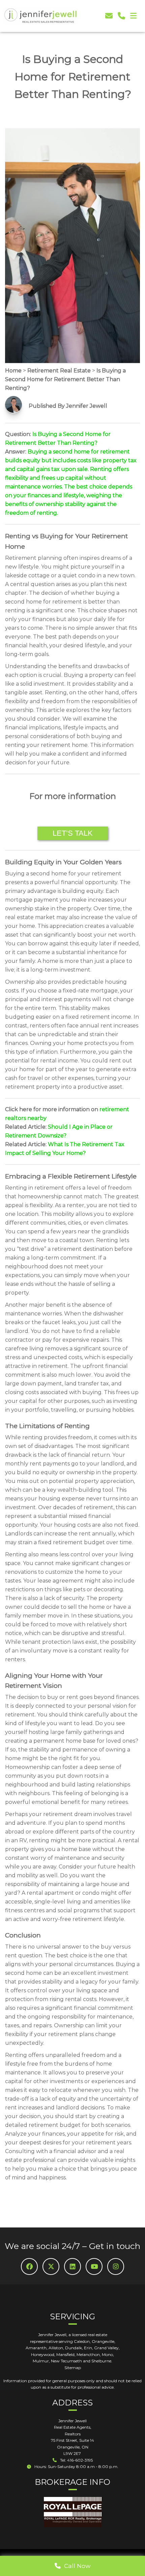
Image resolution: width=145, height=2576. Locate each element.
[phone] (121, 16)
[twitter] (51, 2266)
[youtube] (94, 2266)
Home (13, 371)
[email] (109, 16)
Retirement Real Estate (59, 371)
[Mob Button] (133, 16)
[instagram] (116, 2266)
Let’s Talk (73, 833)
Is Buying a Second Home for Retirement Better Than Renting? (65, 379)
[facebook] (29, 2266)
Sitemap (73, 2368)
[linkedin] (72, 2266)
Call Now (76, 2566)
